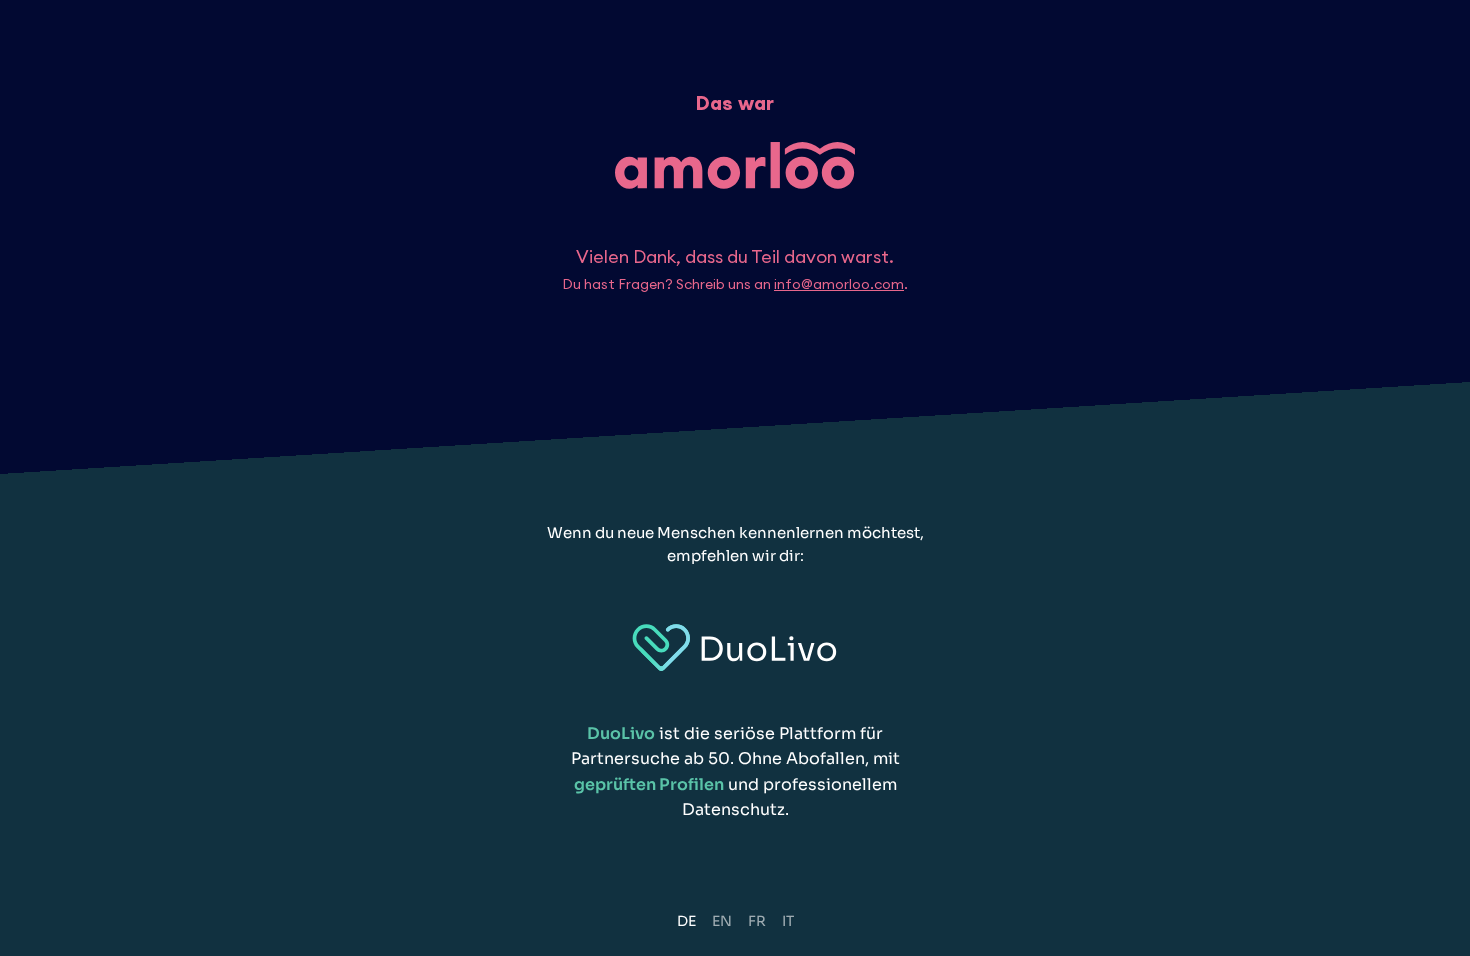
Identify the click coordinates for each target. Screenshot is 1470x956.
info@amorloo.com (839, 284)
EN (722, 921)
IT (788, 921)
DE (686, 921)
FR (757, 921)
